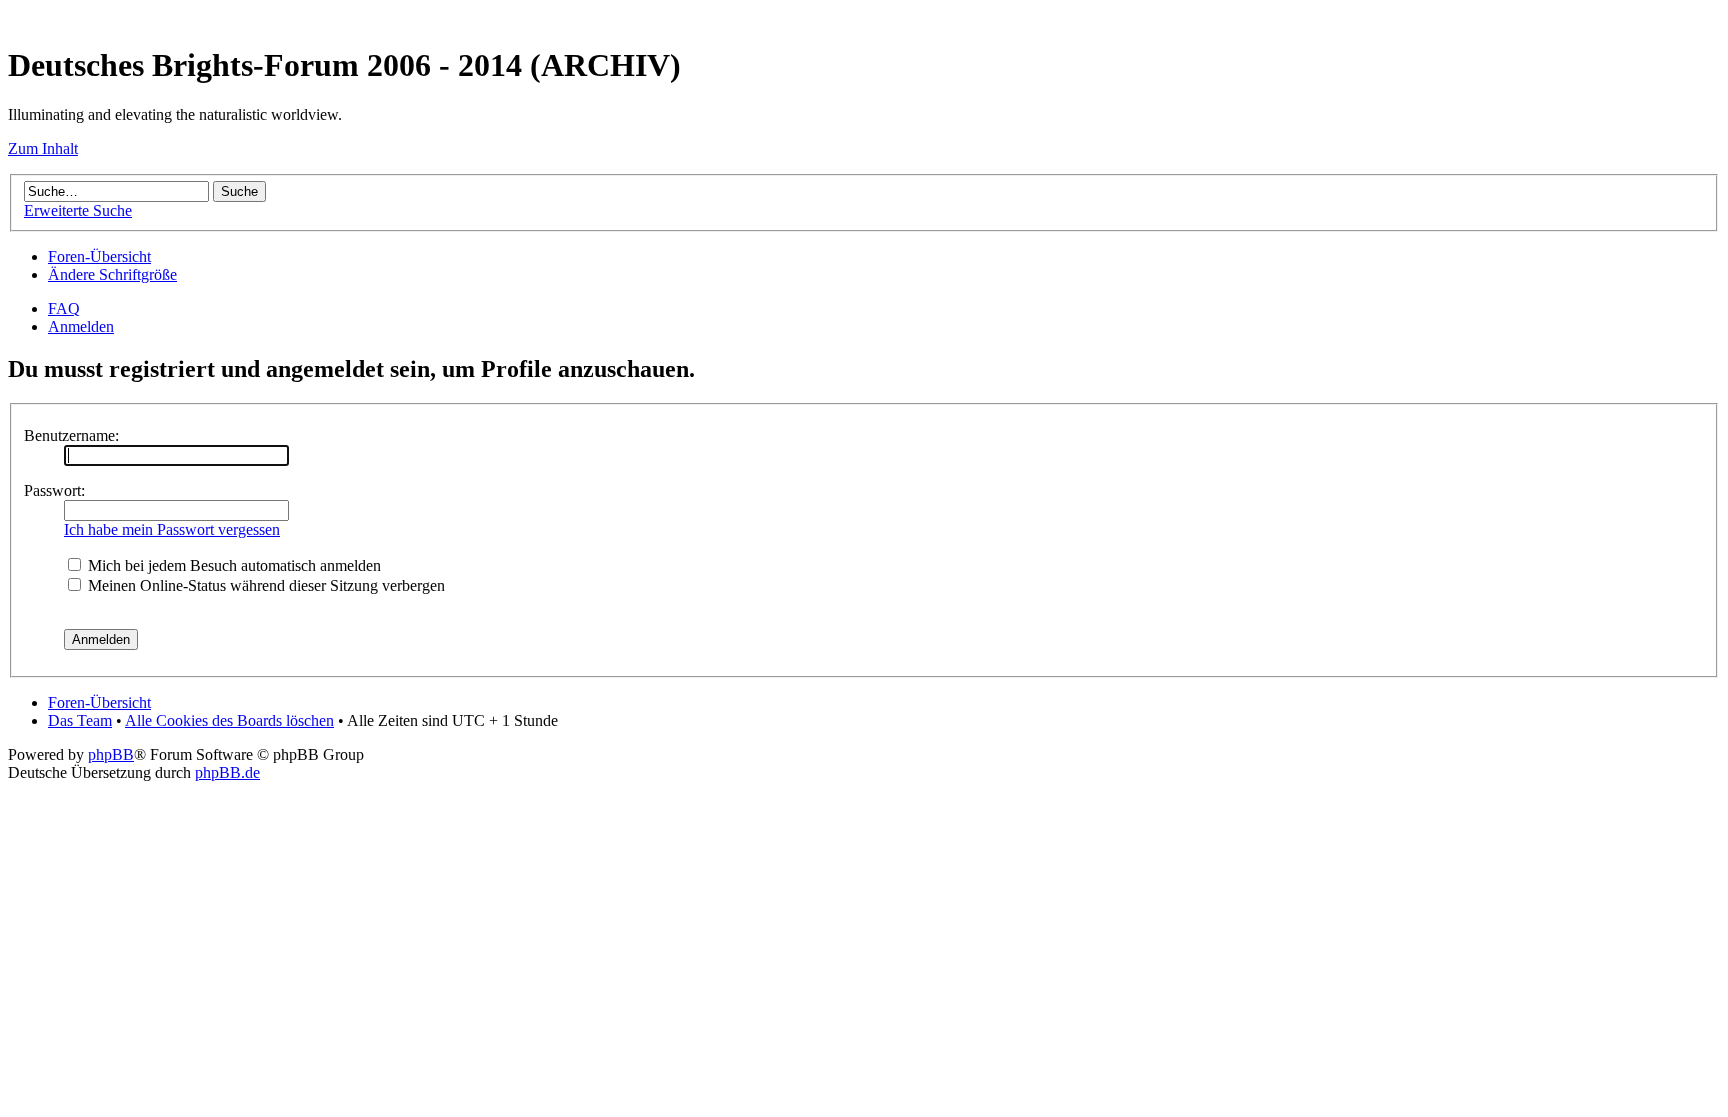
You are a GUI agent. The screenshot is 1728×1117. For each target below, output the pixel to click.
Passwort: (54, 490)
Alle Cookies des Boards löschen (229, 720)
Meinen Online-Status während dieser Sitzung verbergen (264, 585)
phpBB (111, 754)
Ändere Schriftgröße (112, 274)
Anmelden (81, 326)
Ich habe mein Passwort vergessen (172, 529)
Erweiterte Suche (78, 210)
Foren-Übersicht (99, 256)
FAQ (64, 308)
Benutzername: (71, 435)
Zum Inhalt (43, 148)
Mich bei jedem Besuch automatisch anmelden (232, 565)
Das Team (80, 720)
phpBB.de (227, 772)
